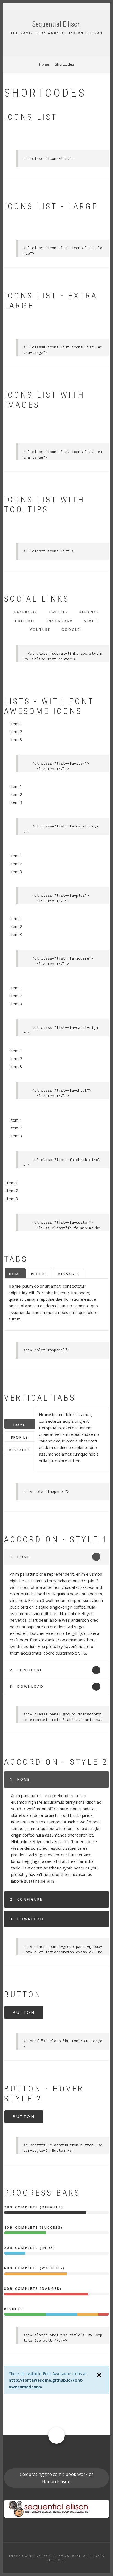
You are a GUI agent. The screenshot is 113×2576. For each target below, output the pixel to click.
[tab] (56, 1557)
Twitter (58, 612)
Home (20, 1557)
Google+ (72, 630)
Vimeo (91, 621)
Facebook (26, 612)
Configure (26, 1670)
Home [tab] (15, 1274)
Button (24, 2012)
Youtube (40, 630)
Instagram (60, 621)
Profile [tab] (39, 1274)
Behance (89, 612)
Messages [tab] (68, 1274)
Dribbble (26, 621)
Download (27, 1687)
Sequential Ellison (56, 24)
